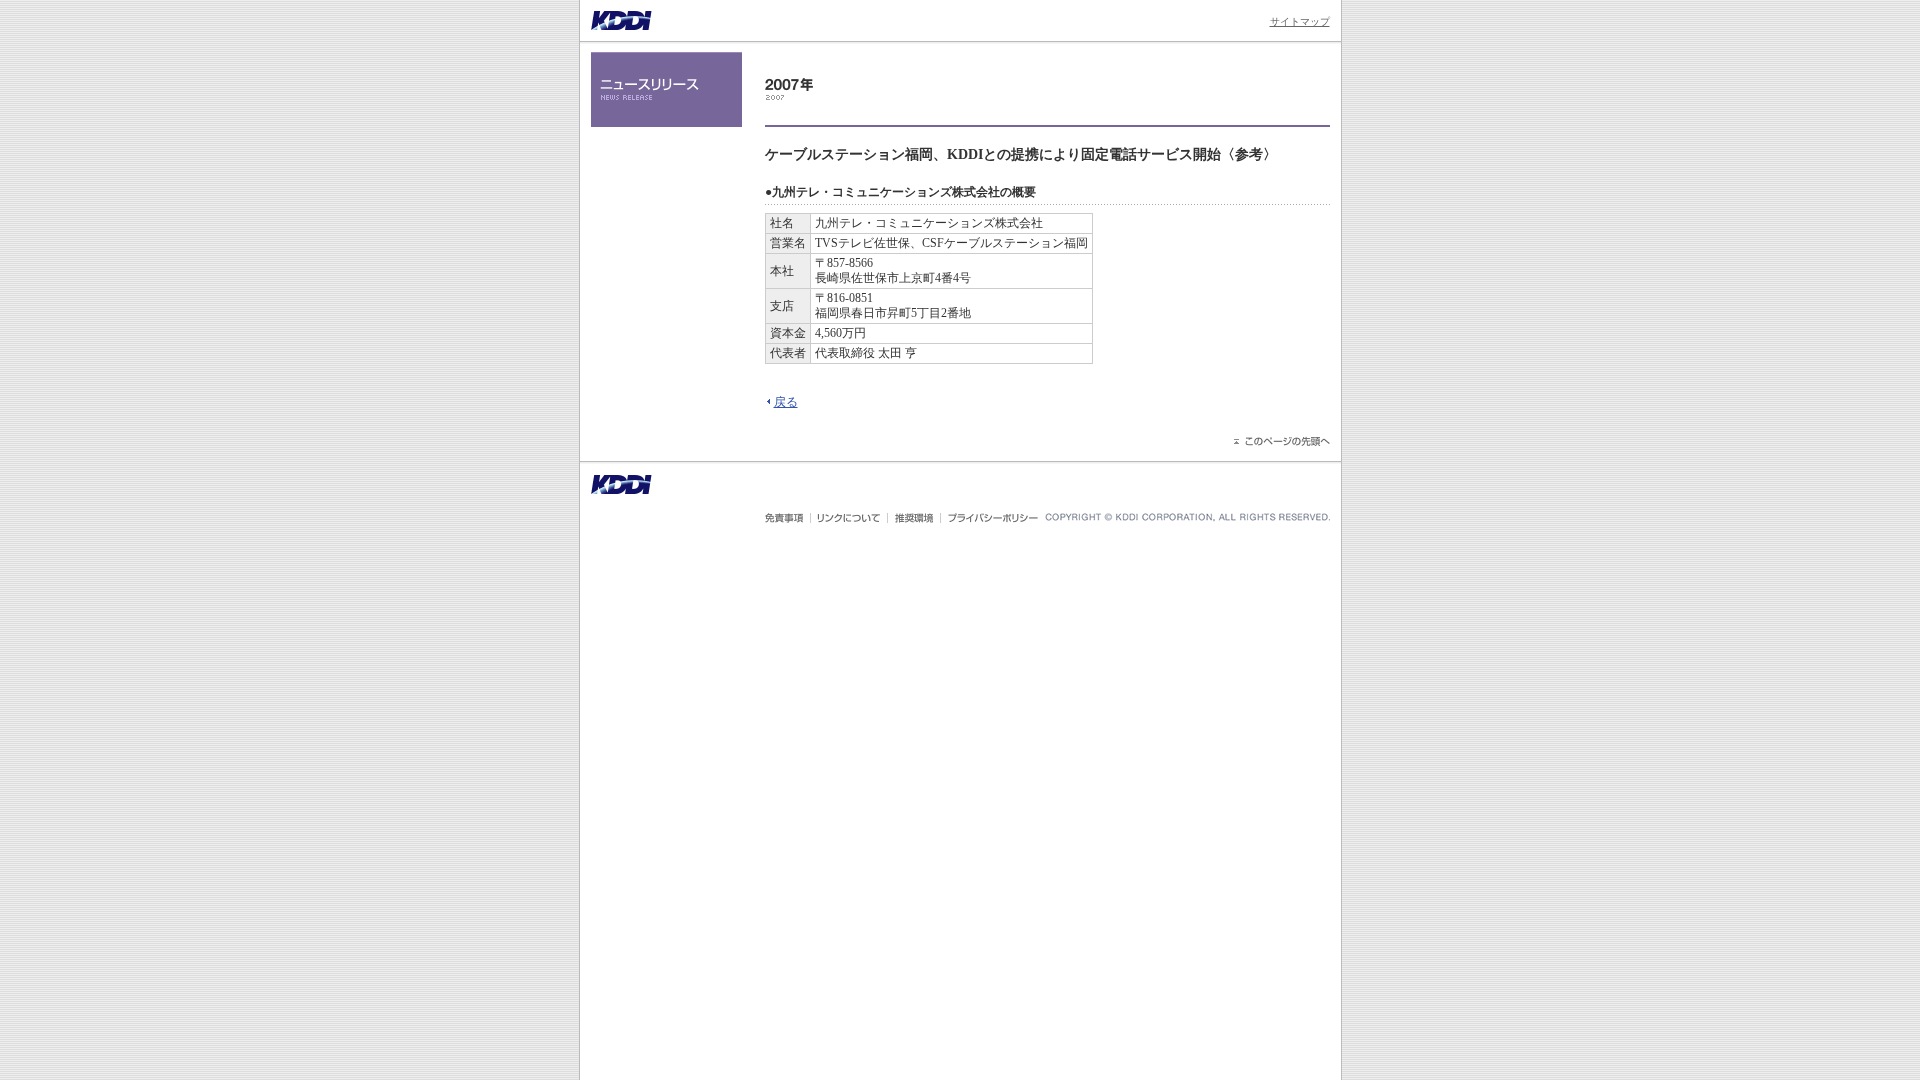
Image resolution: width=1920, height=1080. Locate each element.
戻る (786, 402)
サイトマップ (1300, 21)
